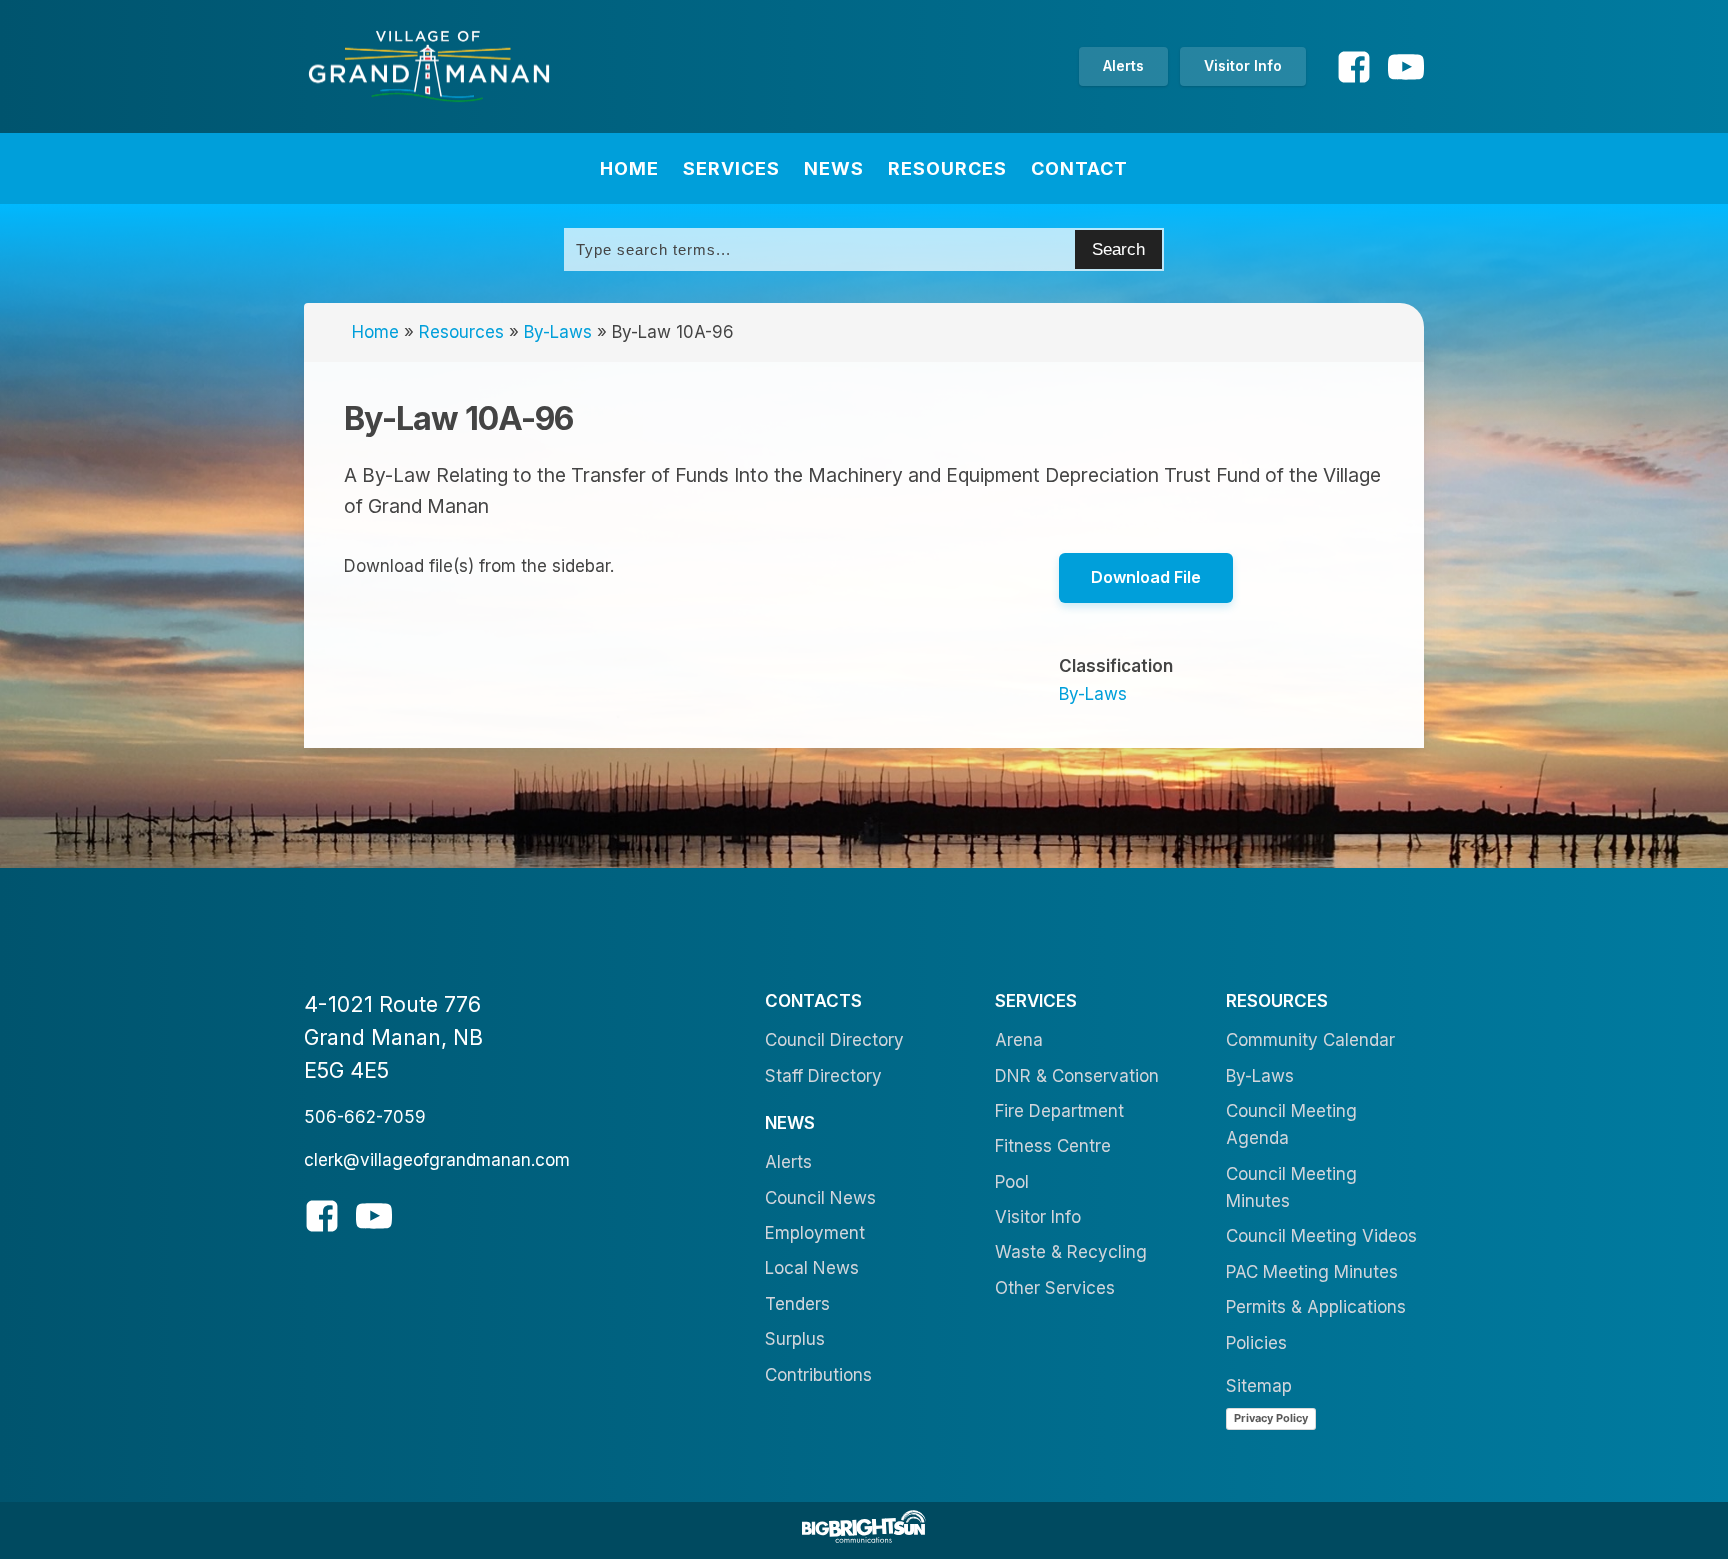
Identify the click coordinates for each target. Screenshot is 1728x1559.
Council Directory (834, 1040)
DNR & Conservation (1077, 1076)
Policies (1256, 1343)
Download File (1146, 577)
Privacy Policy (1271, 1418)
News (834, 168)
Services (731, 168)
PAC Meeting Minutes (1312, 1272)
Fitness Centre (1053, 1146)
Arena (1019, 1040)
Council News (820, 1198)
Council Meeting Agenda (1291, 1124)
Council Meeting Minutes (1291, 1187)
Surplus (795, 1339)
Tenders (797, 1304)
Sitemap (1259, 1386)
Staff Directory (823, 1076)
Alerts (1123, 65)
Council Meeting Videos (1321, 1236)
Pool (1012, 1182)
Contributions (818, 1375)
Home (629, 168)
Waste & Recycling (1071, 1252)
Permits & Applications (1316, 1307)
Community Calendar (1310, 1040)
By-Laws (558, 332)
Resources (947, 168)
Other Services (1055, 1288)
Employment (815, 1233)
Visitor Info (1243, 65)
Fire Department (1059, 1111)
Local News (812, 1268)
